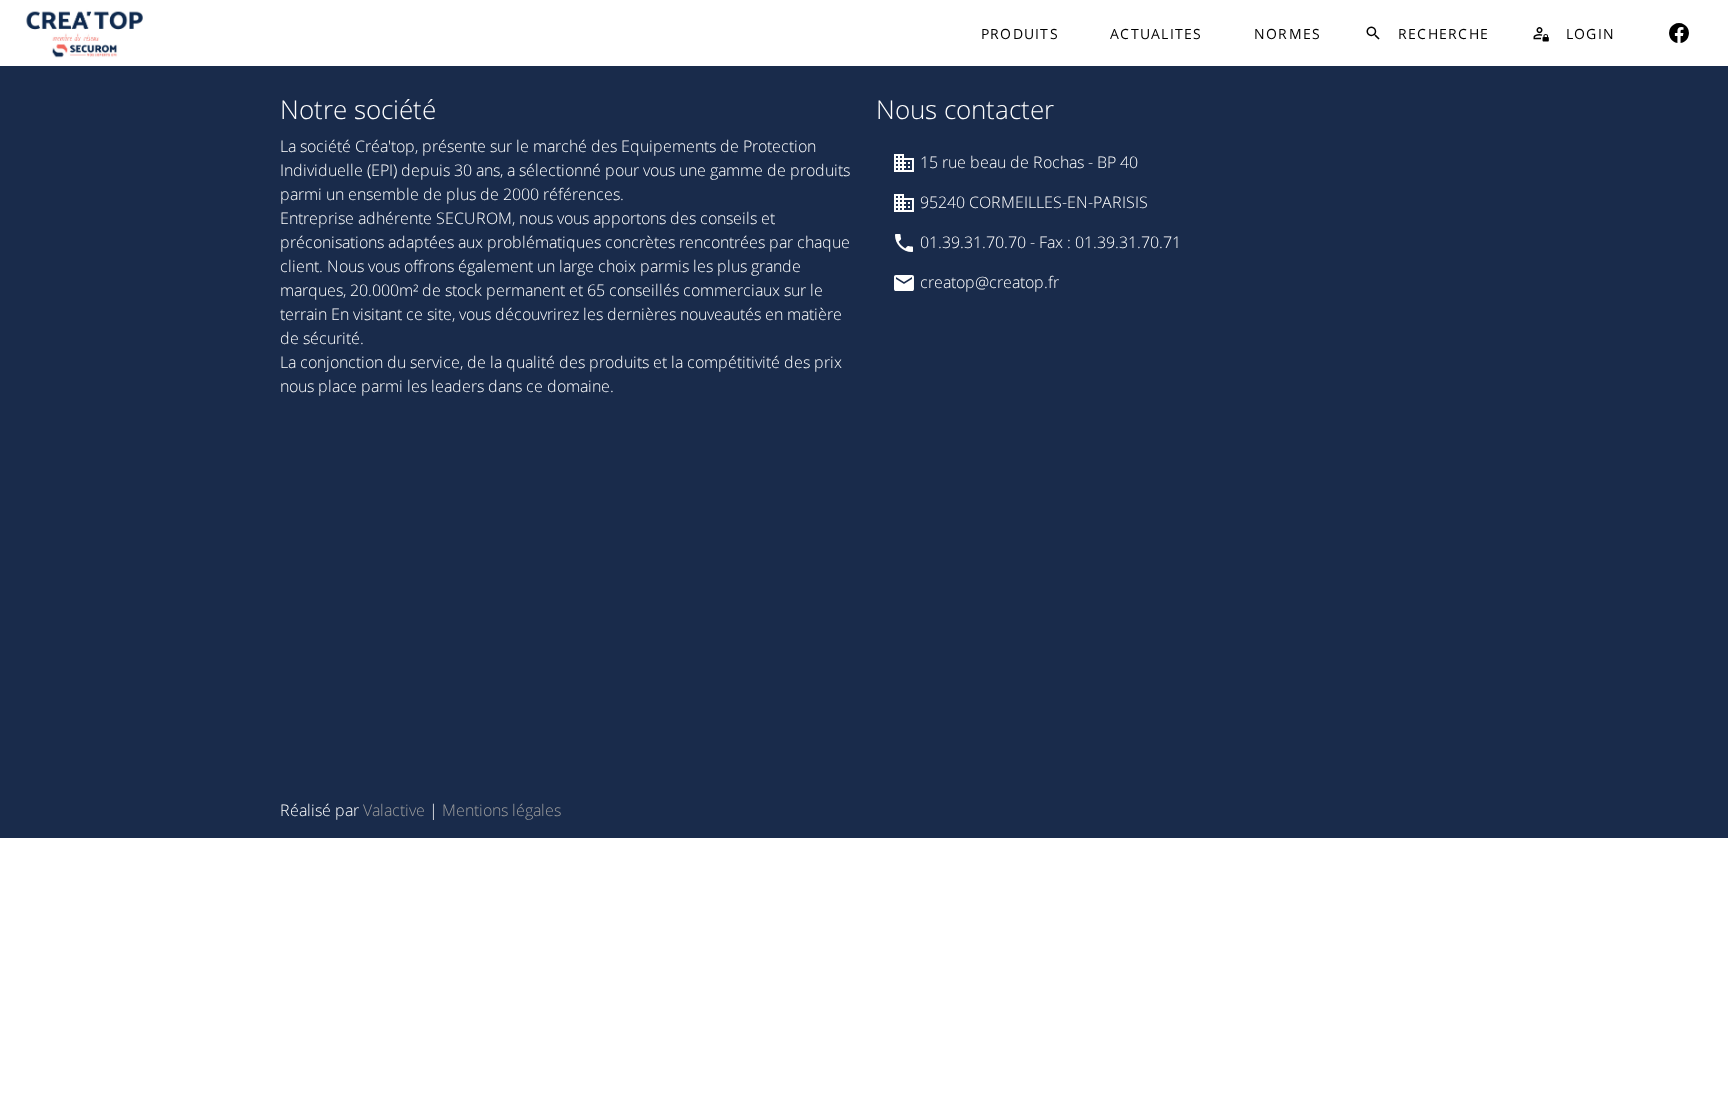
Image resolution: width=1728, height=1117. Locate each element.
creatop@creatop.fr (987, 282)
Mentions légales (501, 810)
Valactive (394, 810)
